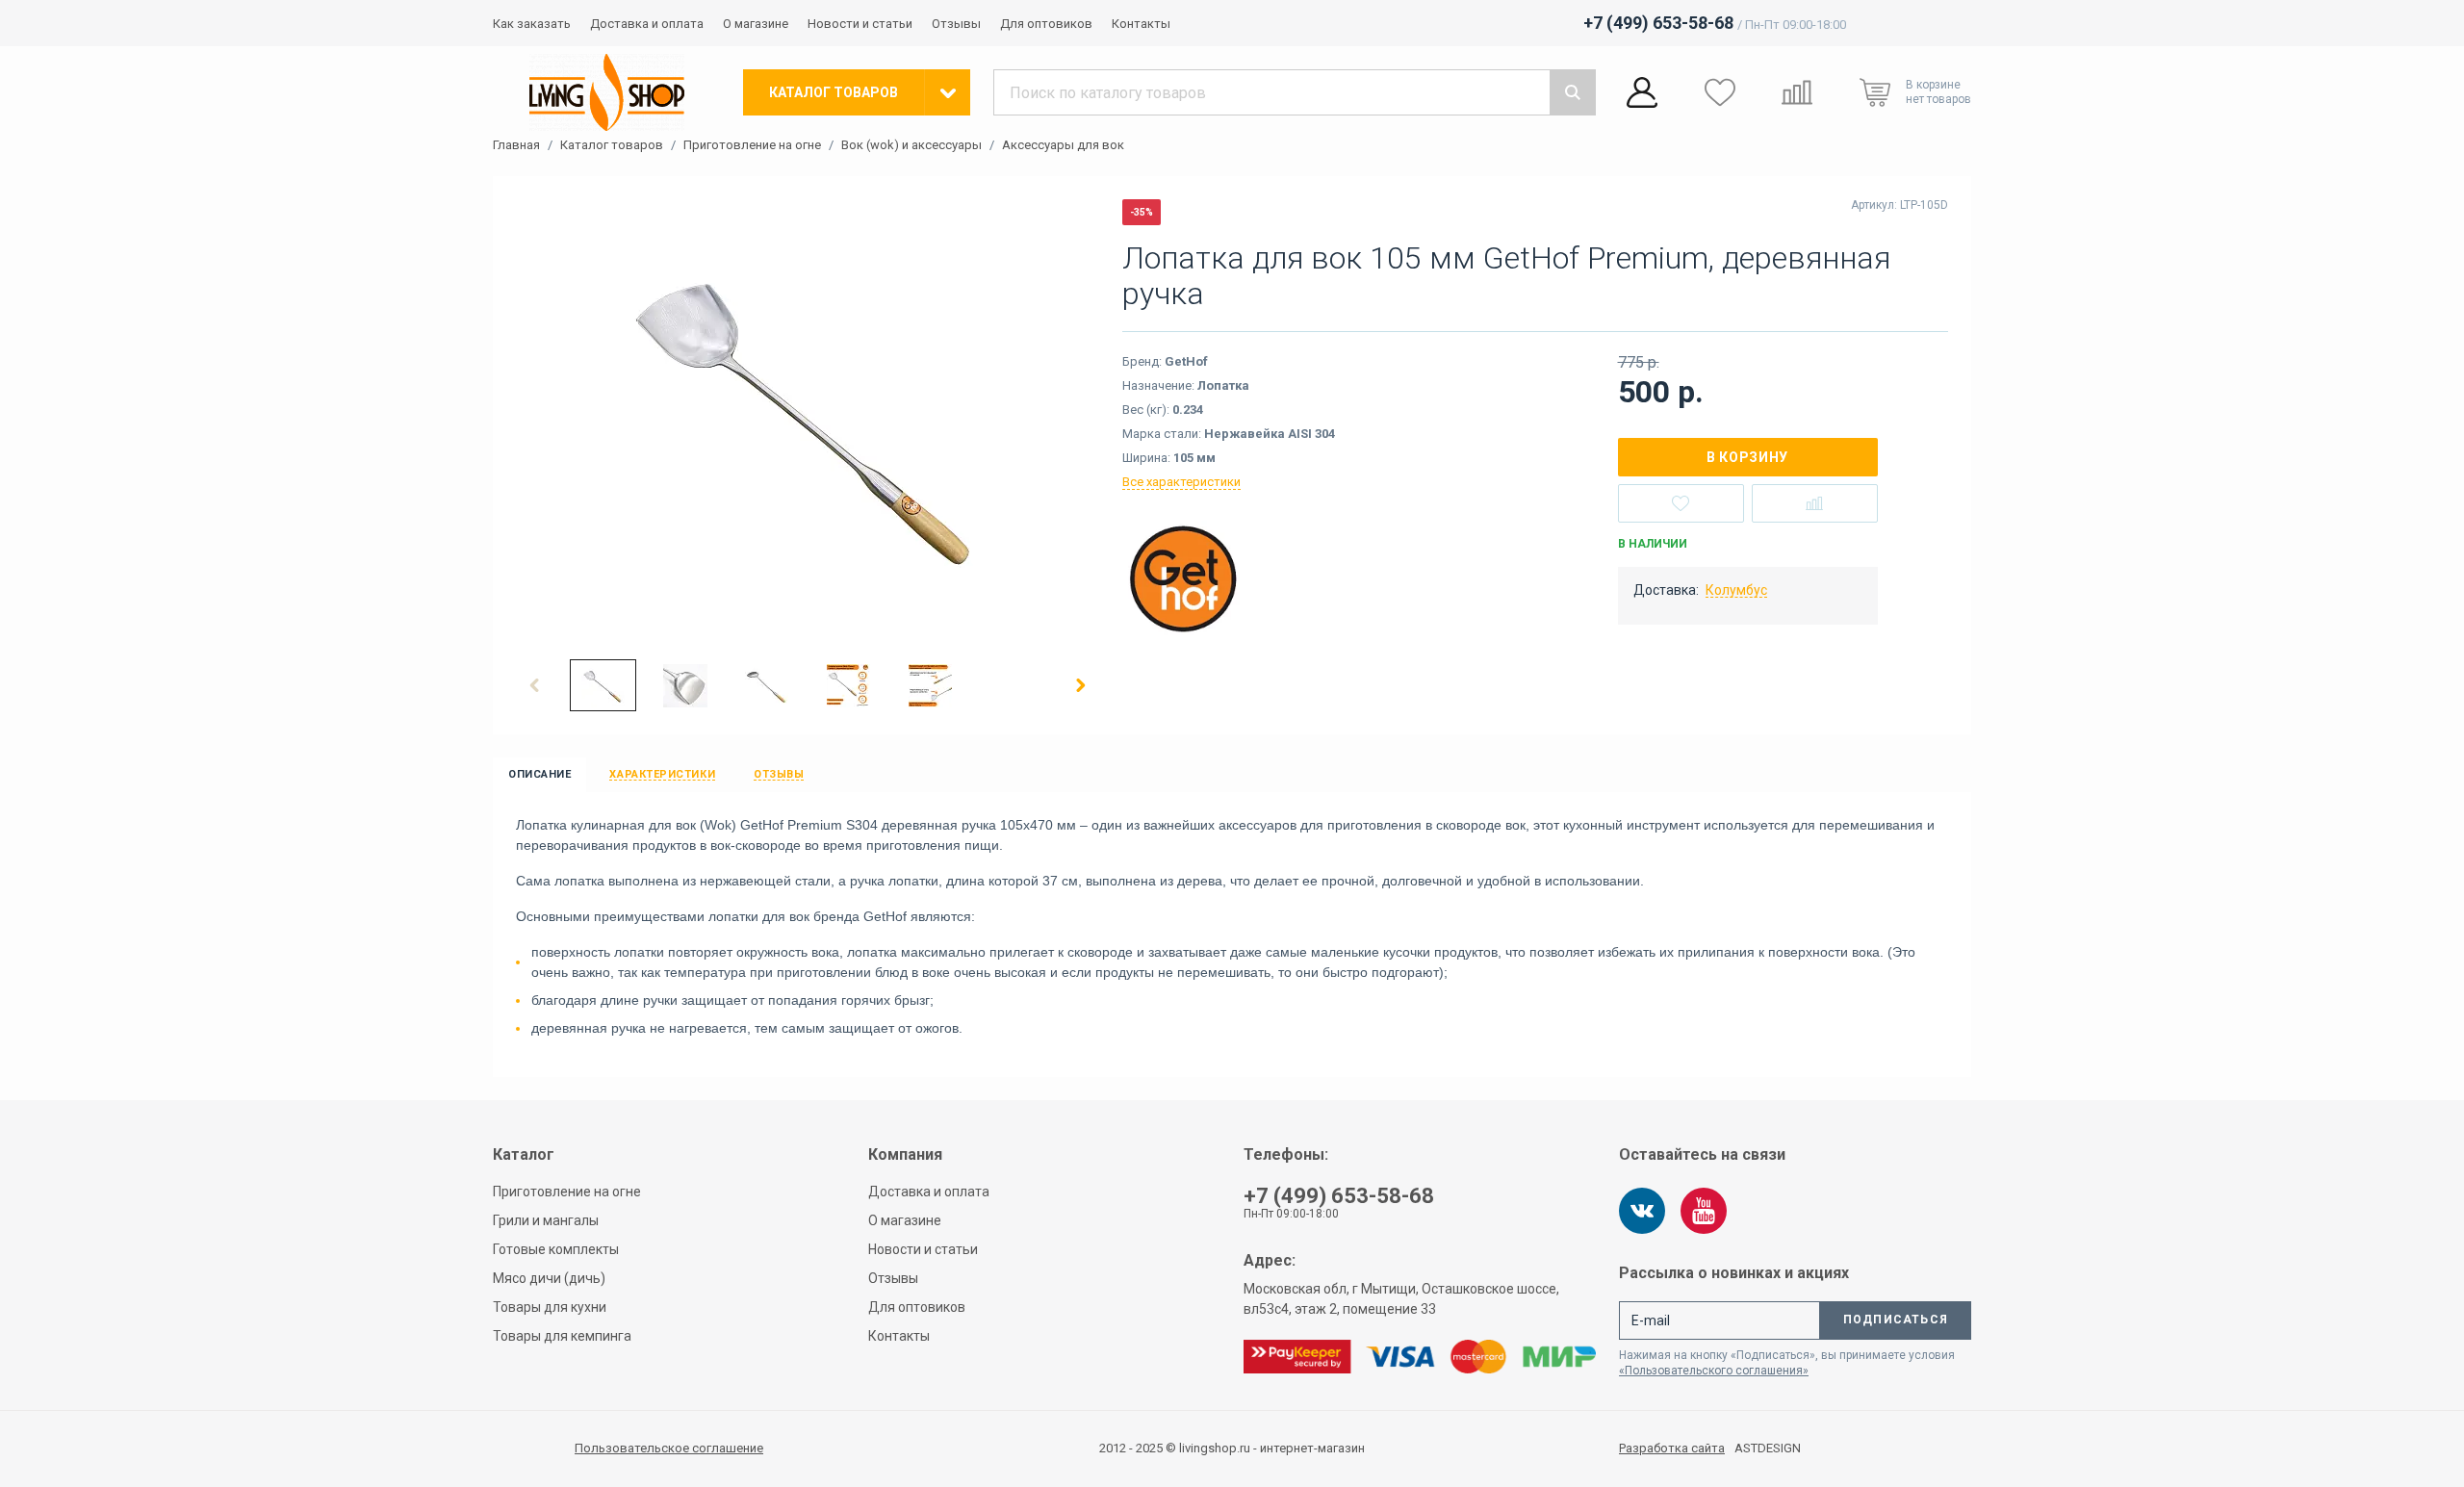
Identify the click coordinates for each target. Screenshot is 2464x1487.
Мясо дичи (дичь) (549, 1278)
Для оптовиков (1046, 24)
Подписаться (1896, 1320)
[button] (535, 685)
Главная (516, 145)
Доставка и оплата (647, 24)
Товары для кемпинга (562, 1336)
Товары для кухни (550, 1307)
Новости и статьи (860, 24)
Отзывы (956, 24)
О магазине (756, 24)
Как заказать (532, 24)
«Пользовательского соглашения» (1714, 1371)
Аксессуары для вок (1063, 145)
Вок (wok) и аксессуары (911, 145)
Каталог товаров (612, 145)
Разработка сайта (1672, 1449)
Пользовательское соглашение (669, 1448)
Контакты (1141, 24)
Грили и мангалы (546, 1220)
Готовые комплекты (556, 1249)
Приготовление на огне (752, 145)
